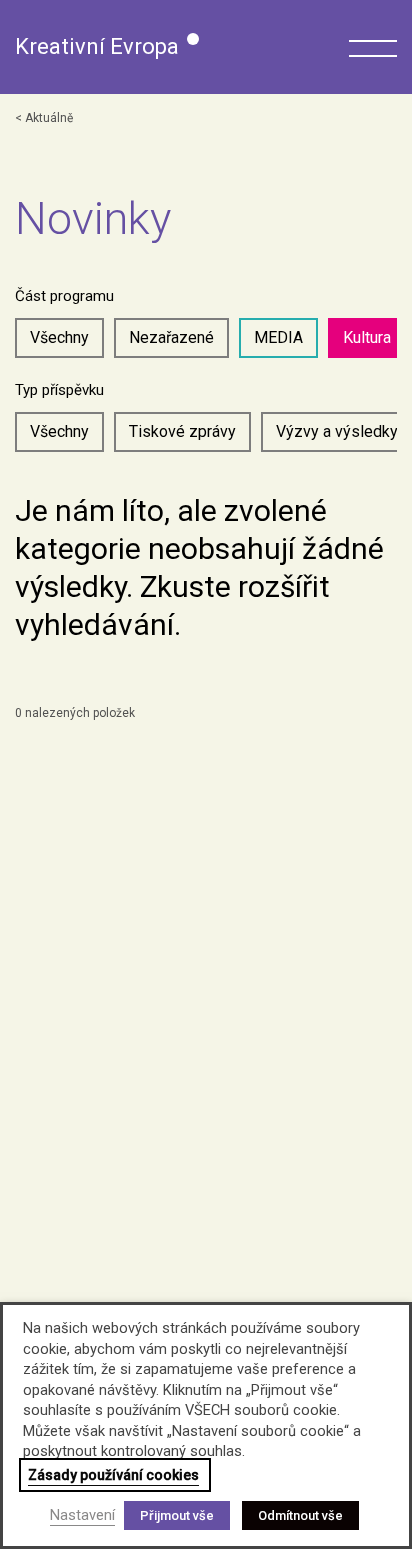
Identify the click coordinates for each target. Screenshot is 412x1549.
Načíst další (221, 772)
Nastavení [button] (82, 1515)
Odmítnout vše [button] (300, 1515)
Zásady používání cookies (113, 1475)
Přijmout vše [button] (177, 1515)
